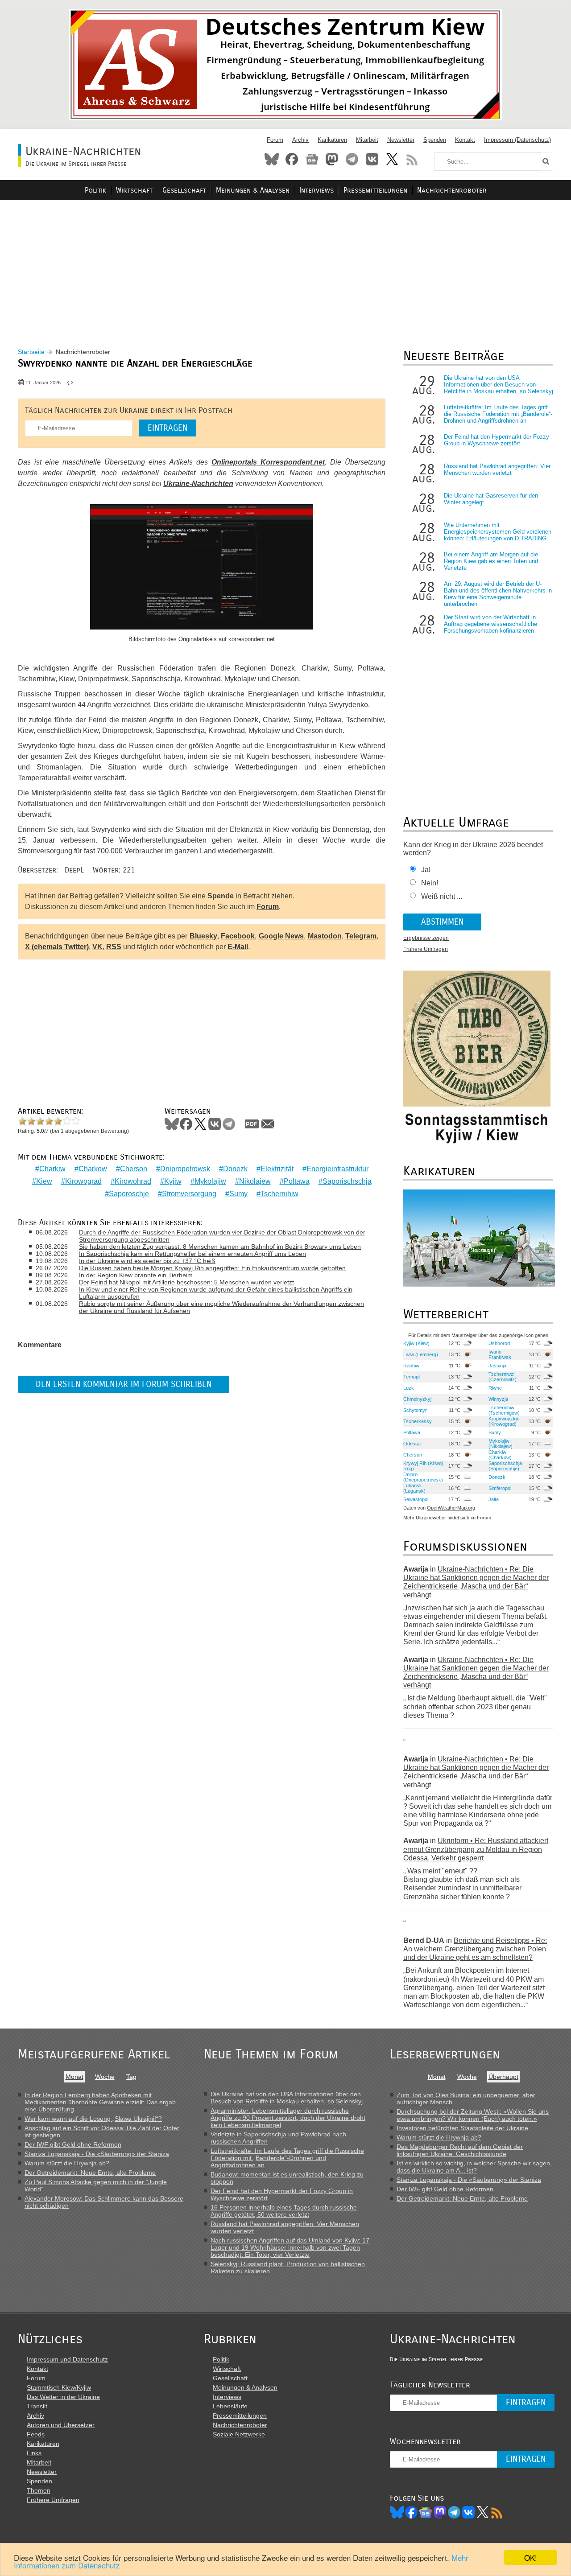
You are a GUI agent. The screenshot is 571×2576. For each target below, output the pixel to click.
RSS (412, 159)
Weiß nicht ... (442, 896)
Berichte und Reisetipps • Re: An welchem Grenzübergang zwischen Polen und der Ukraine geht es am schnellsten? (475, 1949)
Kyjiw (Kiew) (416, 1343)
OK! (531, 2557)
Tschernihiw (279, 1194)
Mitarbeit (367, 140)
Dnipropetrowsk (185, 1169)
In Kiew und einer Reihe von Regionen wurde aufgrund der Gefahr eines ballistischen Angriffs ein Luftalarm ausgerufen (216, 1293)
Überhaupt (503, 2077)
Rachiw (411, 1366)
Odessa (412, 1444)
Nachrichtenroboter (452, 190)
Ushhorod (499, 1343)
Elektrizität (277, 1169)
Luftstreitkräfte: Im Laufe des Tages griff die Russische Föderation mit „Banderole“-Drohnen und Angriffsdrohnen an (498, 414)
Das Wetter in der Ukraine (63, 2397)
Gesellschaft (184, 190)
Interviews (317, 190)
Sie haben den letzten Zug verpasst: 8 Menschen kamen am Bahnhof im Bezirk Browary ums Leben (220, 1247)
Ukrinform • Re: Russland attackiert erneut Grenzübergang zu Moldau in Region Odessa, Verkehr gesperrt (476, 1849)
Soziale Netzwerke (239, 2434)
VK (97, 947)
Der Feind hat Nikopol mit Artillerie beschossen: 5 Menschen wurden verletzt (186, 1282)
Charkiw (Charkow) (500, 1455)
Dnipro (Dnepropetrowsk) (423, 1477)
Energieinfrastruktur (337, 1169)
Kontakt (465, 140)
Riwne (495, 1388)
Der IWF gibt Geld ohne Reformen (73, 2144)
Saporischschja (347, 1181)
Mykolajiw (210, 1181)
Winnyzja (498, 1399)
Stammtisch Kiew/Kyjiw (59, 2387)
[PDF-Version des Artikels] (252, 1124)
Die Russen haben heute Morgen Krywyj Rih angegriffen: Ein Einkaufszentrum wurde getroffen (212, 1268)
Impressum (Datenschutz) (517, 140)
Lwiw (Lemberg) (421, 1354)
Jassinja (497, 1366)
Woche (105, 2077)
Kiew (44, 1181)
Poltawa (297, 1181)
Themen (39, 2490)
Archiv (300, 140)
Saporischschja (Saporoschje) (505, 1466)
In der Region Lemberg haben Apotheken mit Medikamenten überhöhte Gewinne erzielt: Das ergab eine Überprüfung (100, 2102)
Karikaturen (332, 140)
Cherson (134, 1169)
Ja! (426, 870)
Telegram (352, 159)
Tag (131, 2077)
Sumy (238, 1194)
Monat (74, 2077)
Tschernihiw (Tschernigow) (504, 1410)
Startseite (31, 352)
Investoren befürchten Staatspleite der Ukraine (462, 2128)
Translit (37, 2406)
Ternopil (412, 1377)
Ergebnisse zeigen (426, 938)
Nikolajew (255, 1181)
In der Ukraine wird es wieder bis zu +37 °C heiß (147, 1261)
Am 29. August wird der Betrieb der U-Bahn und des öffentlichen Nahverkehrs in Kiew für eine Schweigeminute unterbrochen (498, 594)
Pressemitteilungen (375, 190)
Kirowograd (83, 1181)
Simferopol (500, 1488)
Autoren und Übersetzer (61, 2425)
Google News (281, 936)
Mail (268, 1124)
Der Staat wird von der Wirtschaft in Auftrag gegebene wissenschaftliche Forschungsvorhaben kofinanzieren (490, 624)
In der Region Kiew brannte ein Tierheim (136, 1275)
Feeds (36, 2434)
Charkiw (52, 1169)
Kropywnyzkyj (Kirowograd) (504, 1421)
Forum (275, 140)
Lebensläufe (230, 2406)
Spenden (435, 140)
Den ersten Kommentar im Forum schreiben (124, 1384)
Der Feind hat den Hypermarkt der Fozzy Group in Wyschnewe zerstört (497, 440)
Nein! (430, 883)
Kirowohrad (133, 1181)
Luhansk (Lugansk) (414, 1488)
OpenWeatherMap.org (451, 1508)
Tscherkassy (418, 1421)
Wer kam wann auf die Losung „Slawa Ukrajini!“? (93, 2119)
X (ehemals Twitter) (57, 947)
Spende (221, 896)
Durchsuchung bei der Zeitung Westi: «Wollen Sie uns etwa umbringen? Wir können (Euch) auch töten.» (473, 2115)
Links (34, 2453)
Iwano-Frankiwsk (500, 1354)
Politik (95, 190)
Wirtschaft (134, 190)
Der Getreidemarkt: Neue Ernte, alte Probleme (90, 2173)
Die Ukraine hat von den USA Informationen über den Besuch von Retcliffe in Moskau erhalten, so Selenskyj (499, 385)
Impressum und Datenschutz (67, 2359)
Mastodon (332, 159)
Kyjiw (173, 1181)
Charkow (93, 1169)
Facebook (292, 159)
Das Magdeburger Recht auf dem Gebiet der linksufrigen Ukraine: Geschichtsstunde (460, 2150)
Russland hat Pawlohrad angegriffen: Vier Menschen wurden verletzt (497, 469)
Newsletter (401, 140)
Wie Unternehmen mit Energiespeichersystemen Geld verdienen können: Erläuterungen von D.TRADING (498, 532)
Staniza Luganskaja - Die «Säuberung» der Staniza (97, 2154)
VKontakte (372, 159)
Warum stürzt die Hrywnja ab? (67, 2163)
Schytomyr (415, 1410)
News (312, 159)
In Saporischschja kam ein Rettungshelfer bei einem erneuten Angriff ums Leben (192, 1254)
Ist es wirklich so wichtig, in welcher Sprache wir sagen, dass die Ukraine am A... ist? (474, 2167)
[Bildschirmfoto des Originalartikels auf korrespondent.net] (202, 568)
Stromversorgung (189, 1194)
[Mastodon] (440, 2512)
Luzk (409, 1388)
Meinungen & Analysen (253, 190)
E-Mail (238, 947)
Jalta (494, 1499)
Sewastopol (416, 1499)
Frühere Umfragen (426, 949)
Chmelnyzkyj (417, 1399)
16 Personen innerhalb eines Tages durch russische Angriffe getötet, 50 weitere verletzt (284, 2211)
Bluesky (272, 159)
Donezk (235, 1169)
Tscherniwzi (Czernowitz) (503, 1377)
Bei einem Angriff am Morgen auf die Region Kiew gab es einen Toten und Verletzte (491, 561)
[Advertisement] (285, 263)
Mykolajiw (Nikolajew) (501, 1444)
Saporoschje (129, 1194)
